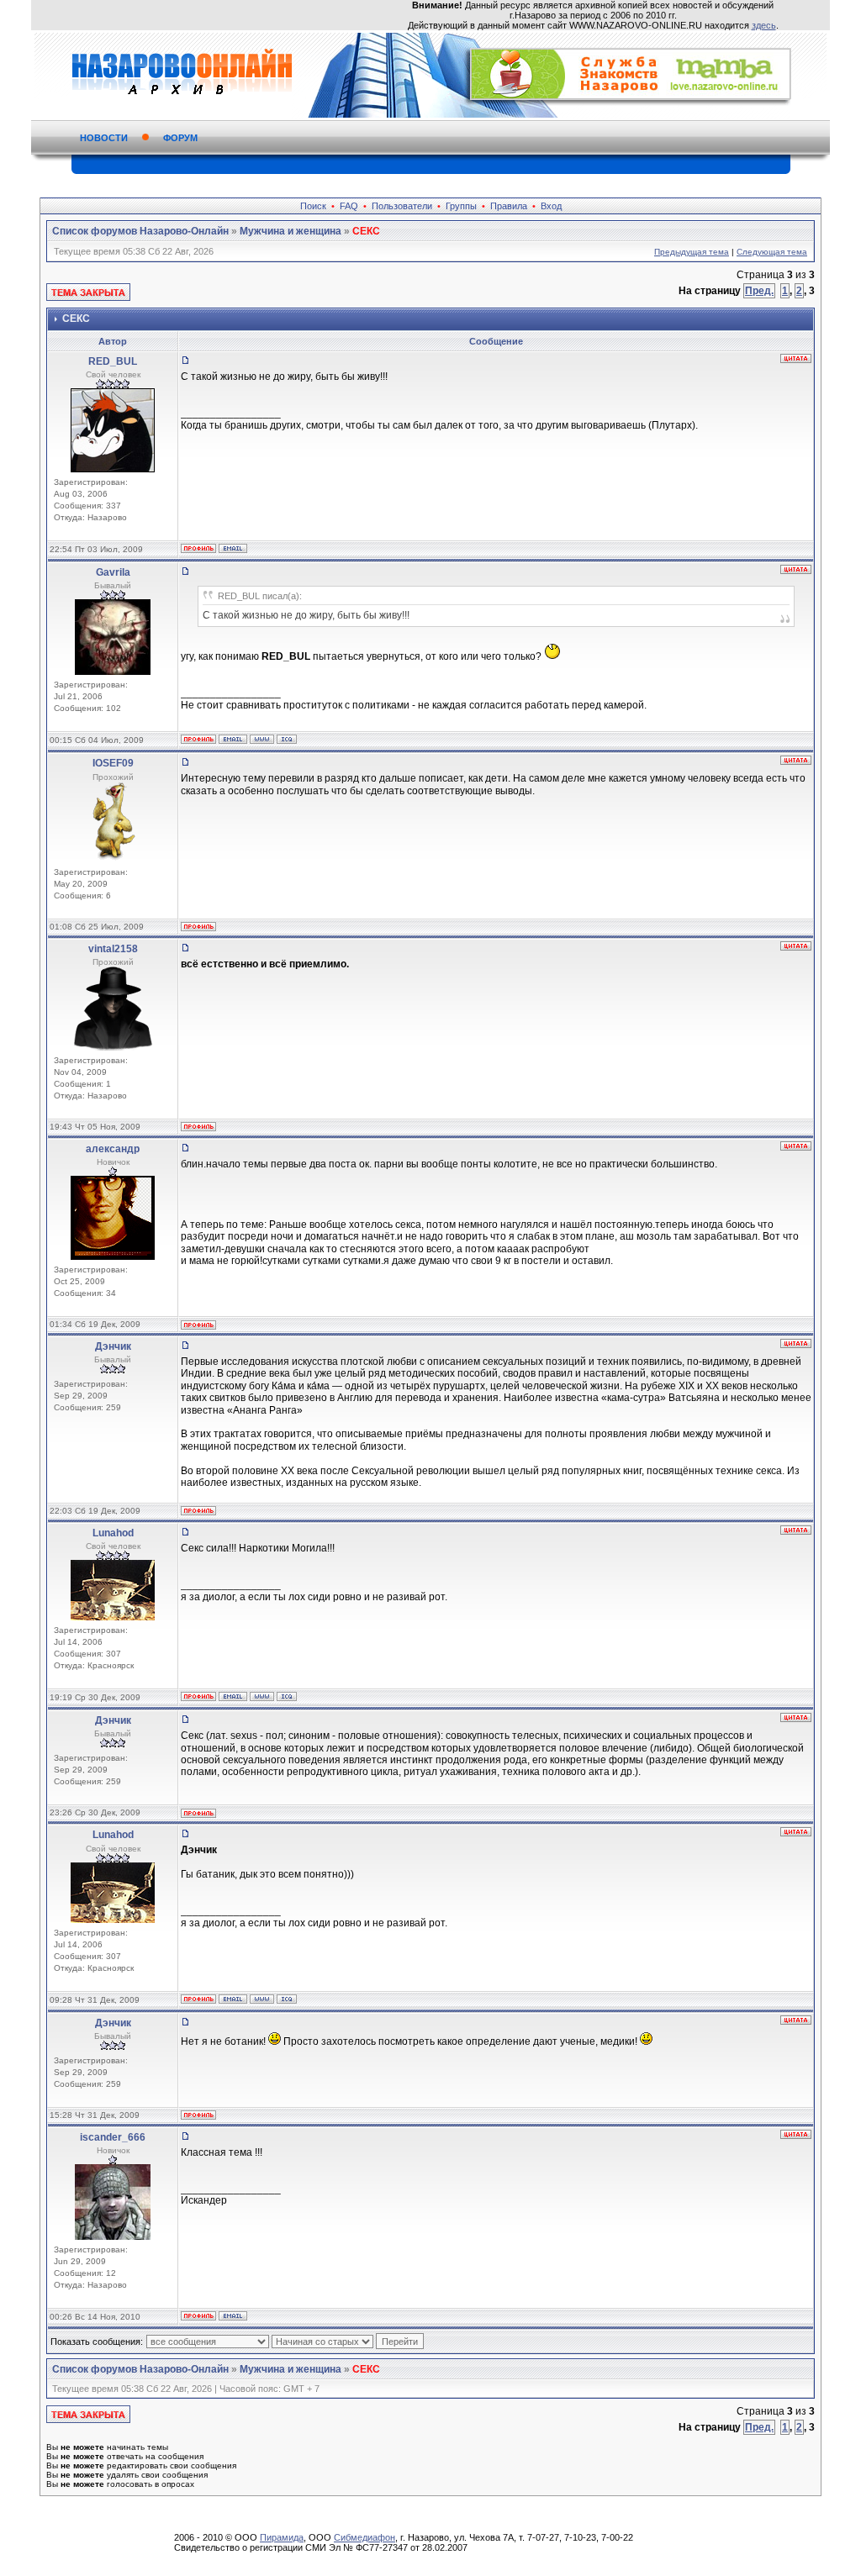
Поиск (313, 206)
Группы (461, 206)
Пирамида (282, 2537)
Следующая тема (772, 252)
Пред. (759, 291)
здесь (764, 25)
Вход (551, 206)
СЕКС (366, 231)
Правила (509, 206)
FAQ (349, 206)
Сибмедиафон (364, 2537)
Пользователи (402, 206)
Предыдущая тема (692, 252)
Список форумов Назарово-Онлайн (140, 231)
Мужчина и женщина (291, 231)
